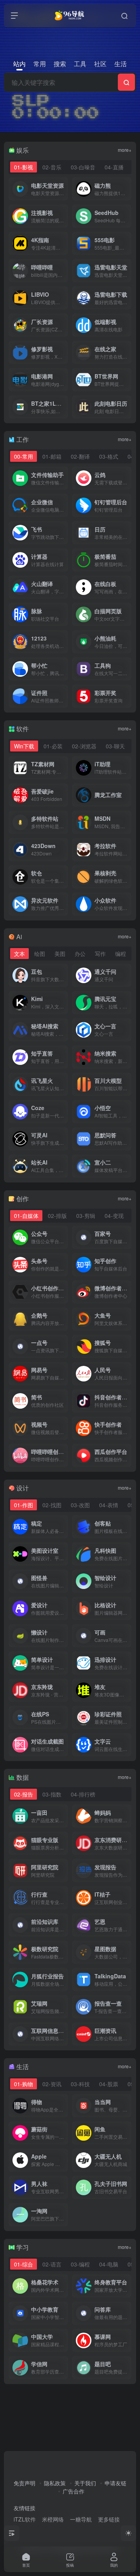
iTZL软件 (25, 2519)
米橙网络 (53, 2519)
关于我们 (85, 2483)
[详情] (64, 478)
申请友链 (115, 2483)
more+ (125, 150)
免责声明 (24, 2483)
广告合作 (73, 2491)
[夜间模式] (128, 2533)
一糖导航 (81, 2519)
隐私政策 (55, 2483)
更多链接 (109, 2519)
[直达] (64, 189)
